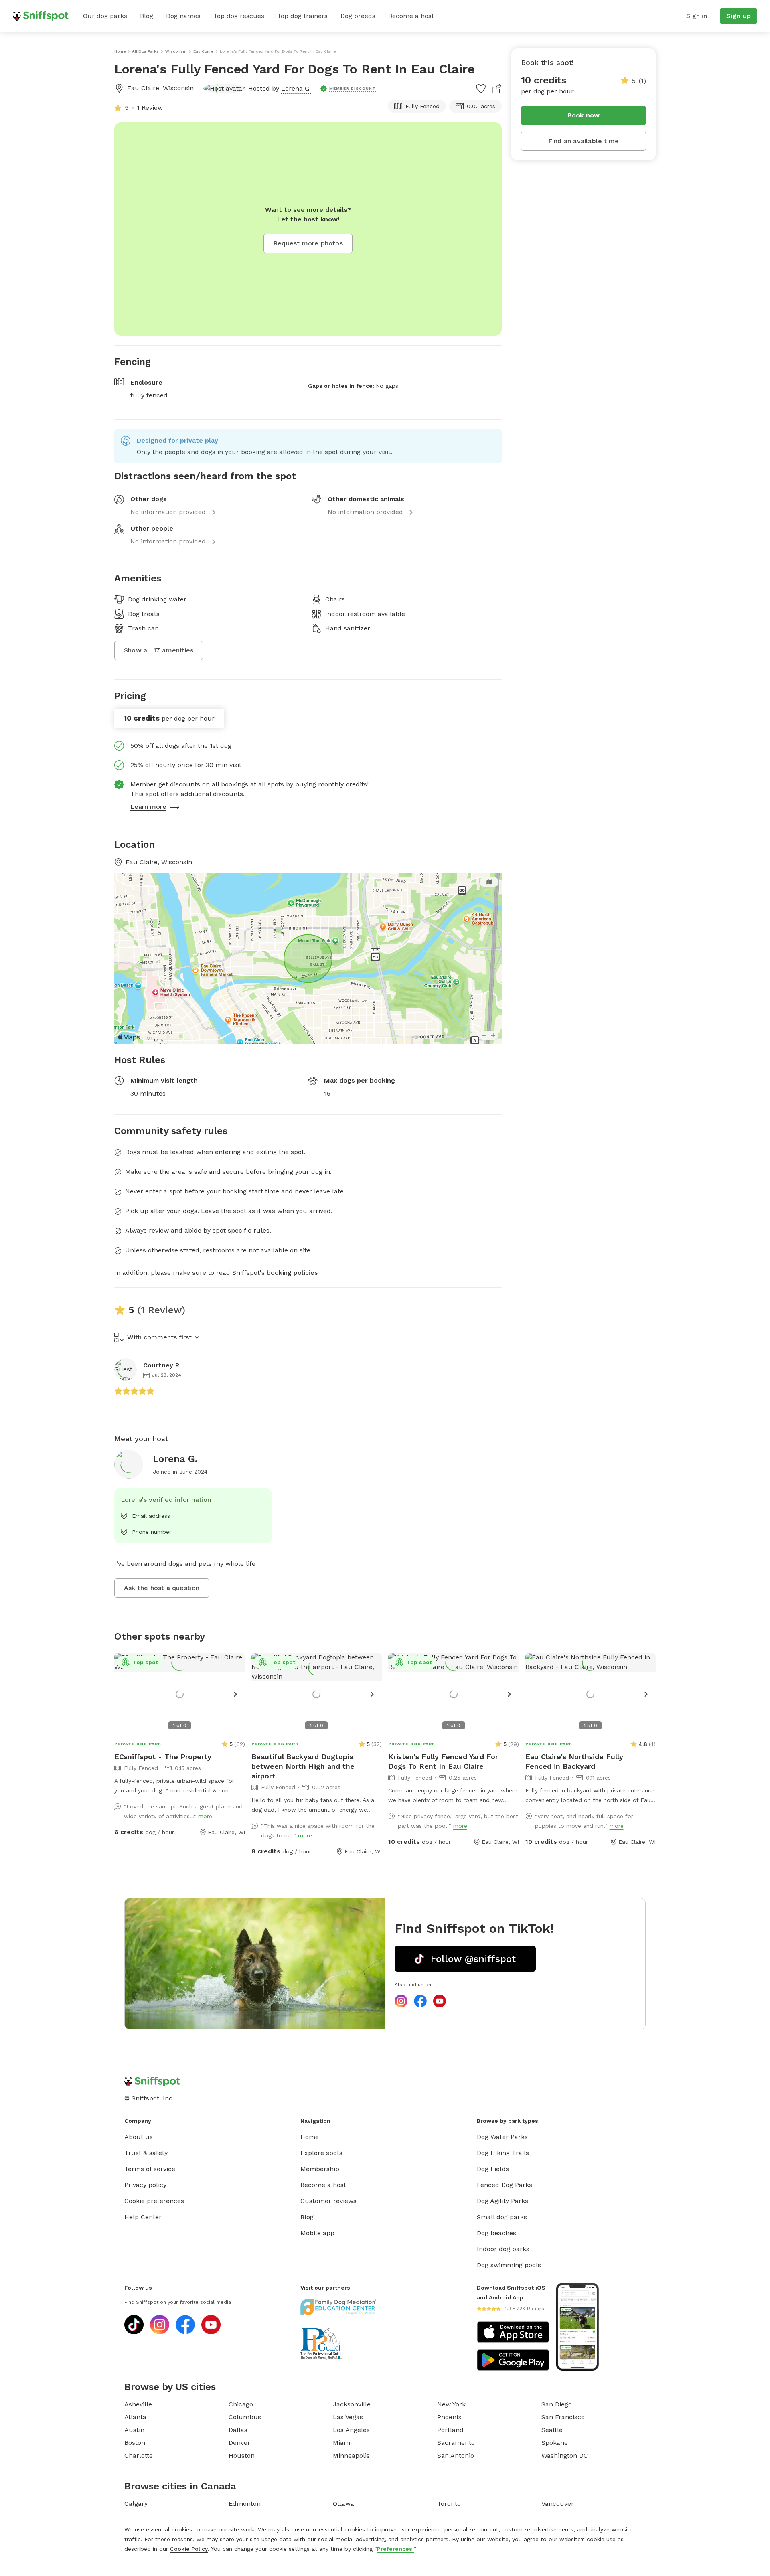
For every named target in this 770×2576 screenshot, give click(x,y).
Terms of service (150, 2169)
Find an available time (584, 141)
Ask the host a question (162, 1588)
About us (139, 2137)
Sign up (739, 16)
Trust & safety (146, 2153)
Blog (147, 16)
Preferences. (395, 2549)
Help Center (143, 2217)
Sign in (697, 16)
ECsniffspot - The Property (163, 1757)
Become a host (411, 16)
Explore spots (321, 2153)
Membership (320, 2169)
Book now (584, 115)
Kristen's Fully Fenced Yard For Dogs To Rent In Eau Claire (443, 1761)
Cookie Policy (189, 2549)
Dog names (183, 16)
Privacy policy (145, 2185)
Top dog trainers (302, 16)
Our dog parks (105, 16)
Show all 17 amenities (159, 650)
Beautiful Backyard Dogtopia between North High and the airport (303, 1766)
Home (310, 2137)
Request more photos (308, 243)
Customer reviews (328, 2201)
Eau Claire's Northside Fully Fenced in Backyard (574, 1761)
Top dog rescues (239, 16)
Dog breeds (358, 16)
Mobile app (317, 2233)
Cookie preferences (154, 2201)
